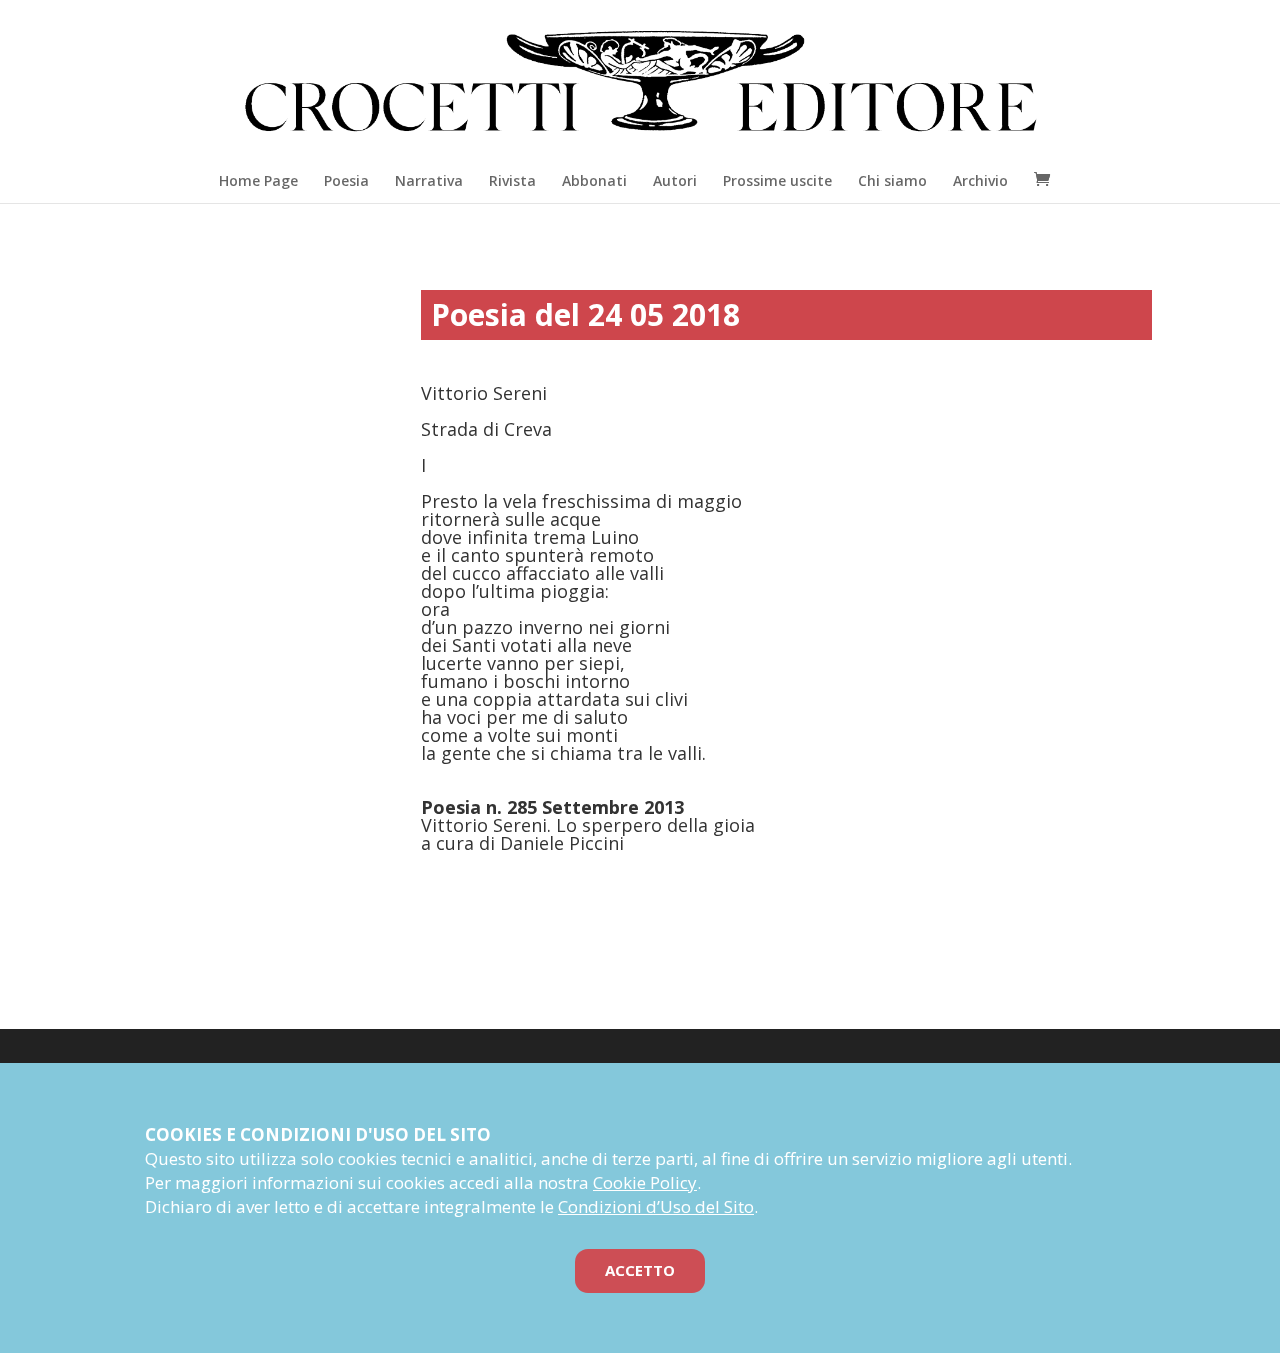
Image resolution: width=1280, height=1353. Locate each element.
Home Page (258, 180)
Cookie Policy (645, 1182)
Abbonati (594, 180)
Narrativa (429, 180)
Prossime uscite (777, 180)
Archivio (980, 180)
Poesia (346, 180)
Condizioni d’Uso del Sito (656, 1206)
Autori (675, 180)
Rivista (512, 180)
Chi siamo (892, 180)
